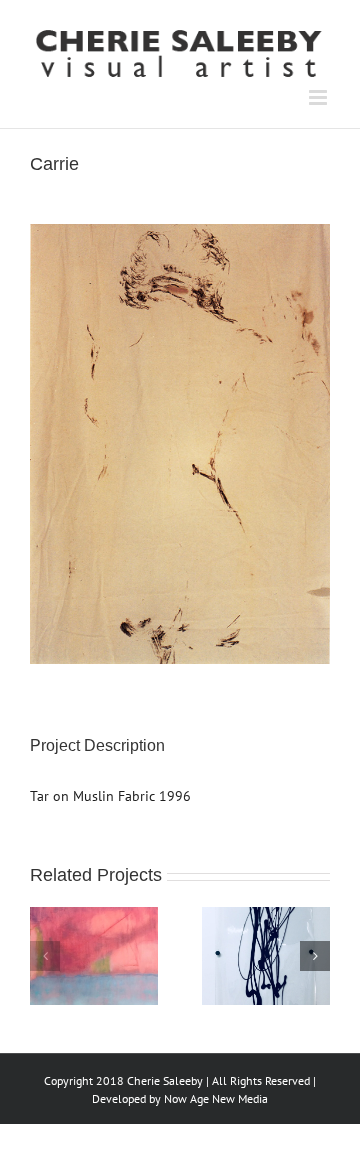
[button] (45, 956)
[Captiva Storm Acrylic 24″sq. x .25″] (94, 916)
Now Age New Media (216, 1098)
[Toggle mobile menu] (319, 97)
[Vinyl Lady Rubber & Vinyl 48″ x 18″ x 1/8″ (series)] (266, 916)
